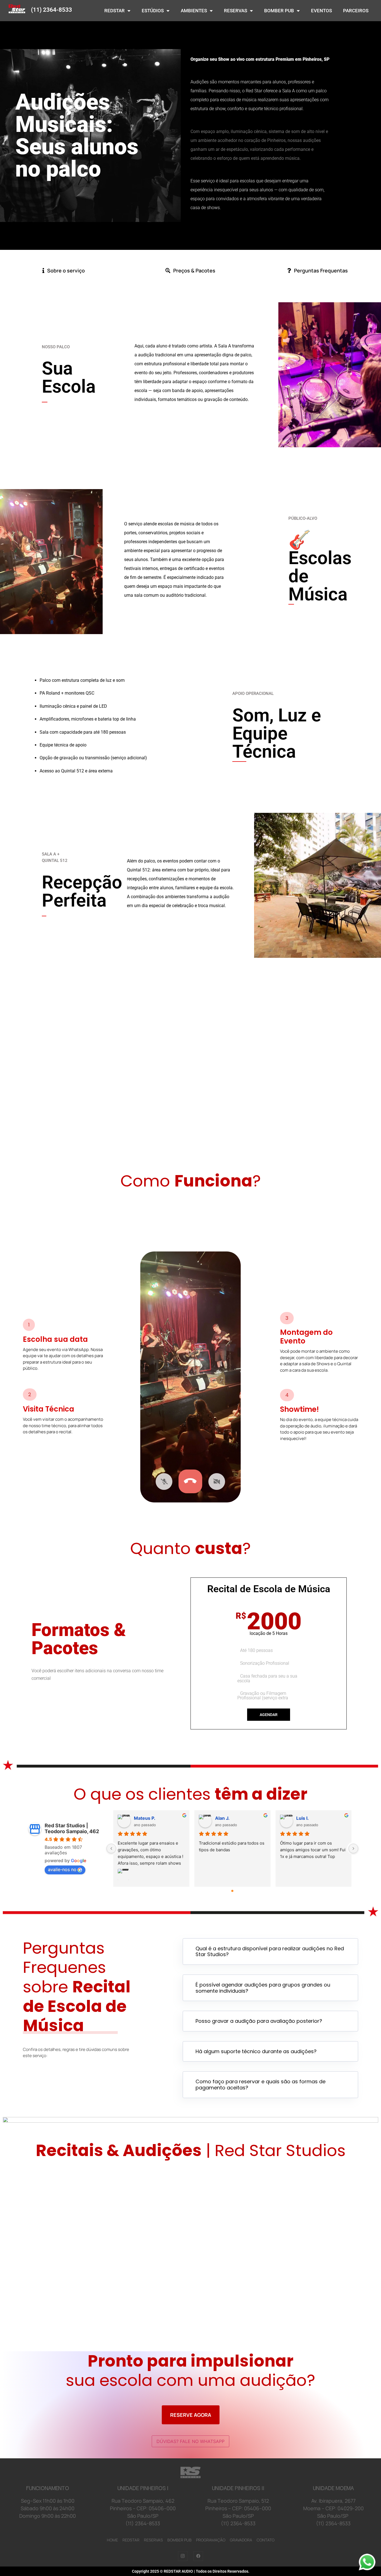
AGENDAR (269, 1715)
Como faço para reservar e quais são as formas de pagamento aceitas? (261, 2085)
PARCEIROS (356, 11)
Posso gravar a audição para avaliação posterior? (259, 2021)
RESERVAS (236, 11)
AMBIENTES (194, 11)
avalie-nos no (62, 1869)
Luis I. (302, 1818)
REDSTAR (114, 11)
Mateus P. (145, 1818)
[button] (270, 1952)
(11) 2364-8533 (51, 10)
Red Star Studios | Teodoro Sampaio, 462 (72, 1828)
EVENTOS (321, 11)
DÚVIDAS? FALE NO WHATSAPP (191, 2441)
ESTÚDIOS (153, 11)
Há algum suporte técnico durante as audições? (256, 2051)
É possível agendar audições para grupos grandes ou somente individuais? (263, 1988)
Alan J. (222, 1818)
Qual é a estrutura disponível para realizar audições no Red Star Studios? (270, 1952)
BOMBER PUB (279, 11)
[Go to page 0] (232, 1891)
